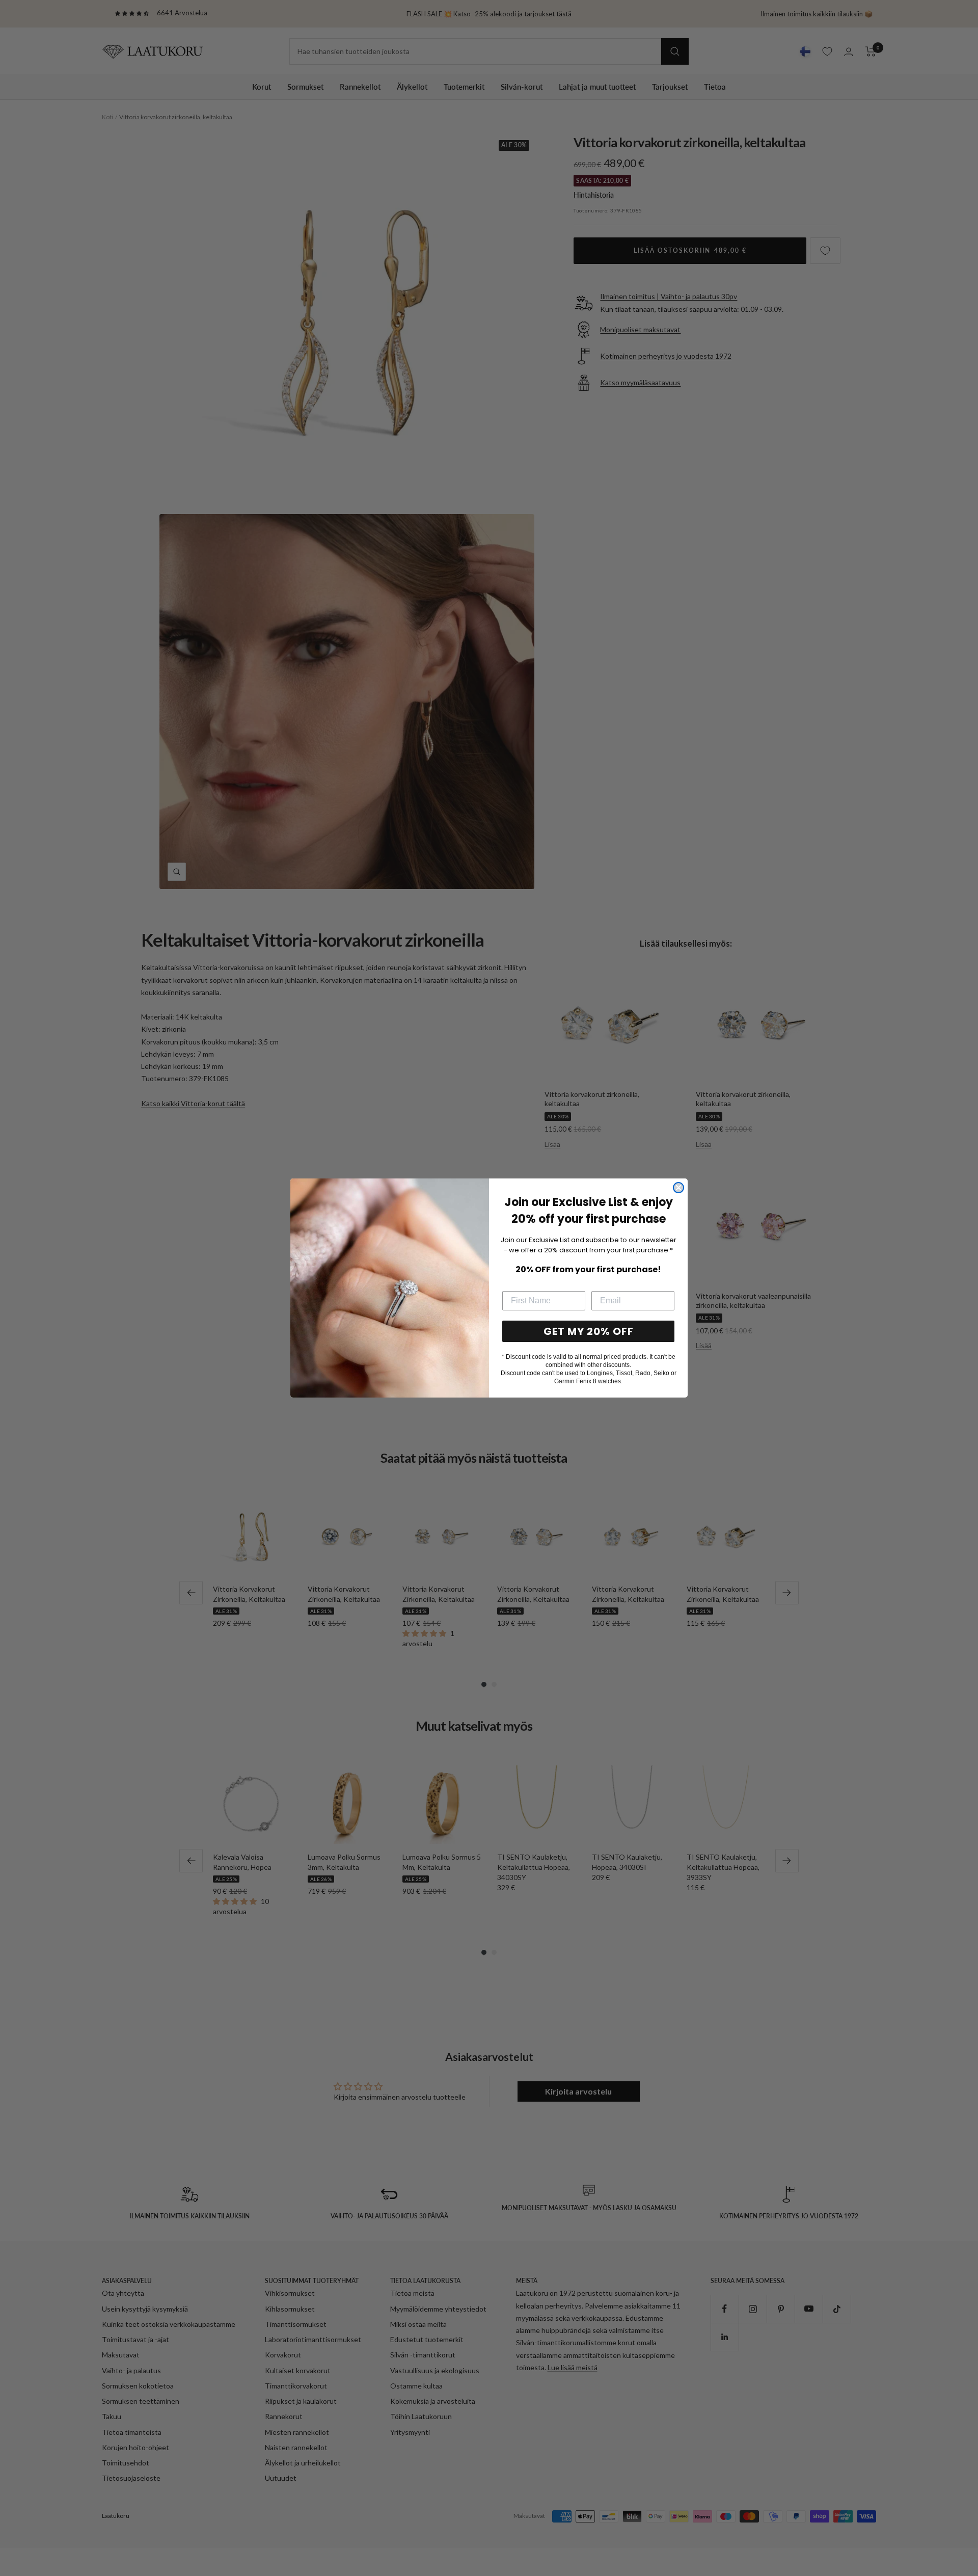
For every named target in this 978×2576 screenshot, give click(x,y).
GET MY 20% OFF (589, 1331)
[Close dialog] (678, 1188)
